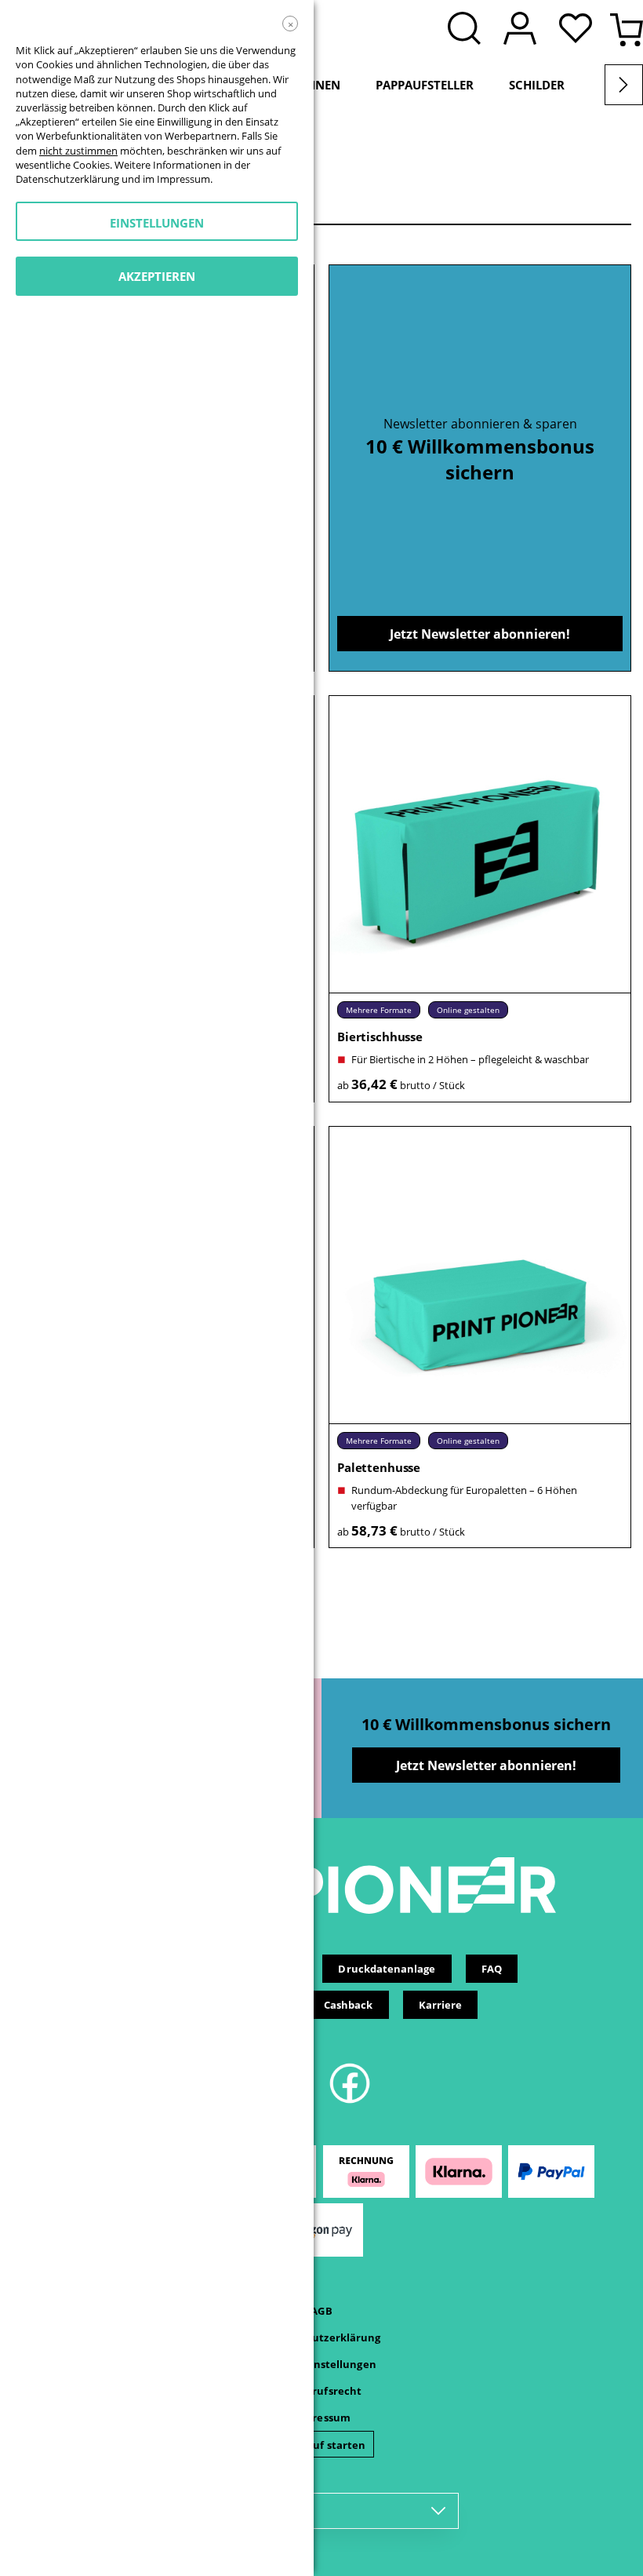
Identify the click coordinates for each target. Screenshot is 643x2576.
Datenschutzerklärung (321, 2337)
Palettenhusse (379, 1467)
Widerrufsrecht (321, 2391)
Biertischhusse (380, 1037)
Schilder (537, 85)
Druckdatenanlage (387, 1969)
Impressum (321, 2418)
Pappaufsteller (425, 85)
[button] (579, 30)
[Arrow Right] (624, 85)
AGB (321, 2311)
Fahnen (316, 85)
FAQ (492, 1969)
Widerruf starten (321, 2445)
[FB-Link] (350, 2101)
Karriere (441, 2005)
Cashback (349, 2005)
